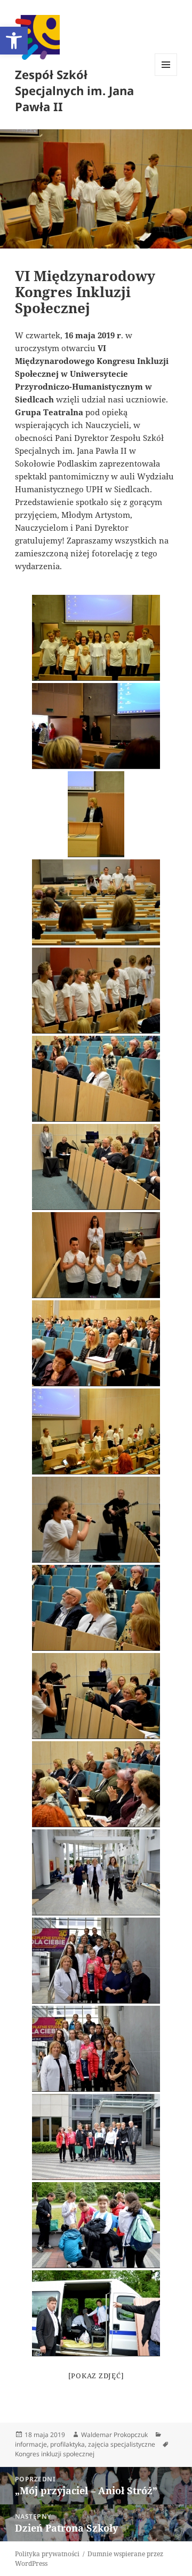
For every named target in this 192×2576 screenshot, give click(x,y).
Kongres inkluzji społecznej (55, 2454)
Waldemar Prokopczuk (114, 2435)
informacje (31, 2444)
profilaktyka (67, 2444)
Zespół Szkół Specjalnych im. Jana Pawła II (74, 90)
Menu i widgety (166, 76)
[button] (14, 41)
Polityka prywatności (47, 2554)
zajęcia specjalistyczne (122, 2444)
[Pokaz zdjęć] (96, 2376)
